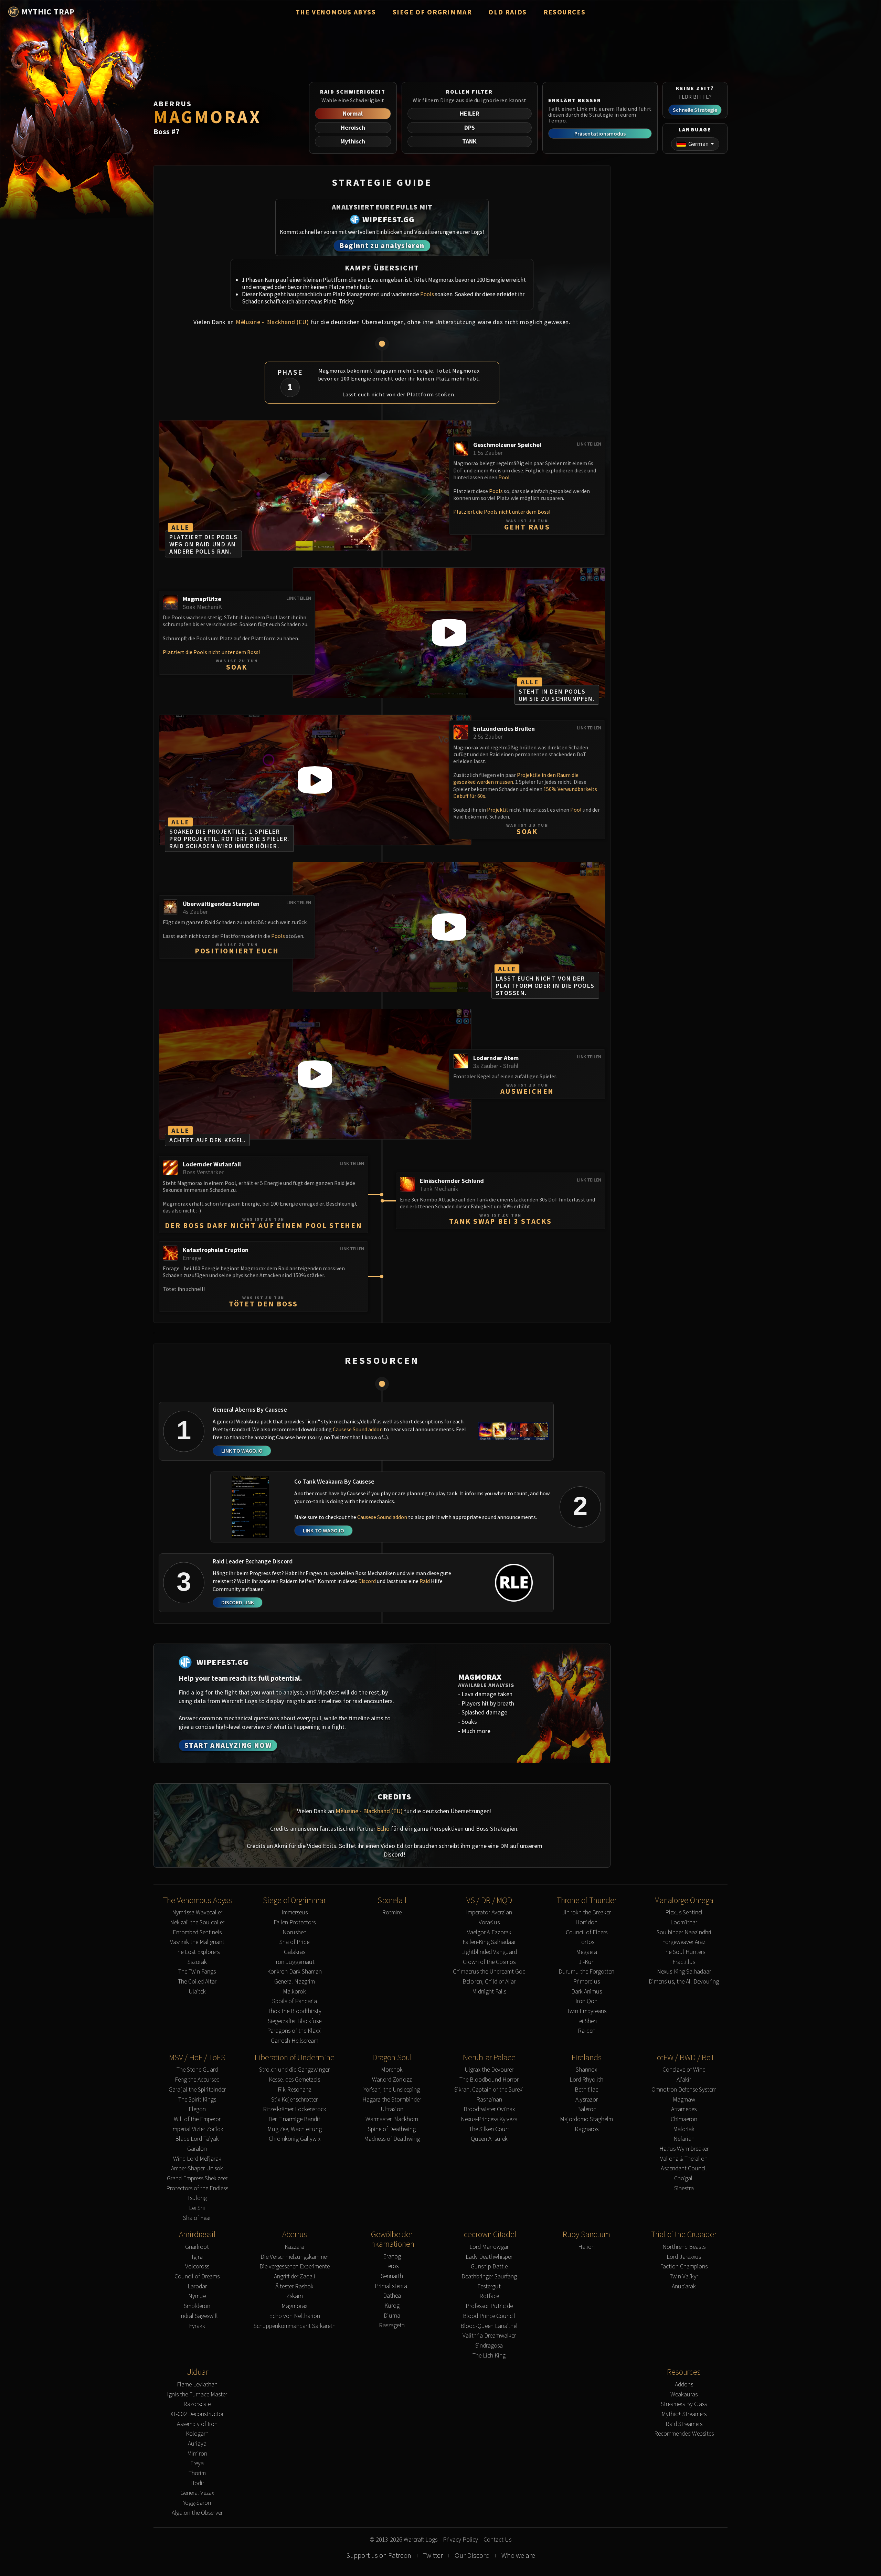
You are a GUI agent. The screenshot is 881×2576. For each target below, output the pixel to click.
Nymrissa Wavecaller (197, 1912)
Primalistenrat (392, 2286)
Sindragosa (489, 2346)
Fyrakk (197, 2326)
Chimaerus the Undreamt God (489, 1972)
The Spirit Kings (197, 2100)
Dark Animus (587, 1992)
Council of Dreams (197, 2276)
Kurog (392, 2306)
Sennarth (392, 2276)
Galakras (295, 1952)
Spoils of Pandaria (295, 2001)
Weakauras (684, 2395)
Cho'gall (684, 2178)
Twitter (433, 2555)
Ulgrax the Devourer (489, 2070)
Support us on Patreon (379, 2555)
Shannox (586, 2070)
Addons (684, 2385)
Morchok (392, 2070)
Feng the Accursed (197, 2080)
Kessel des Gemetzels (294, 2080)
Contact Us (497, 2540)
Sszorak (197, 1962)
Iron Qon (586, 2001)
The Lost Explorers (197, 1952)
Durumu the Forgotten (586, 1972)
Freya (197, 2463)
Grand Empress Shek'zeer (197, 2178)
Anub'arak (684, 2286)
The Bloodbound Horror (489, 2080)
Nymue (197, 2296)
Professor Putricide (489, 2306)
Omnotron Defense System (684, 2090)
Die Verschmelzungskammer (294, 2257)
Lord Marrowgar (489, 2247)
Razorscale (197, 2404)
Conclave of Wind (684, 2070)
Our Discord (472, 2555)
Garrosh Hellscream (295, 2041)
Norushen (295, 1932)
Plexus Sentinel (684, 1912)
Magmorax (294, 2306)
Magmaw (684, 2100)
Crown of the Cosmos (489, 1962)
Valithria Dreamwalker (489, 2336)
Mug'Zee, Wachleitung (295, 2129)
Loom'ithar (684, 1922)
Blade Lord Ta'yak (197, 2139)
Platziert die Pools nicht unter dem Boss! (502, 512)
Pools (427, 294)
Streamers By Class (684, 2404)
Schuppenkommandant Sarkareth (295, 2326)
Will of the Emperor (197, 2119)
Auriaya (197, 2444)
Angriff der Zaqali (295, 2276)
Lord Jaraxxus (684, 2257)
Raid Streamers (684, 2424)
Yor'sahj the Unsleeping (392, 2090)
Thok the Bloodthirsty (295, 2011)
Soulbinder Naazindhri (684, 1932)
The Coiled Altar (197, 1982)
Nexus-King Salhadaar (684, 1972)
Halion (586, 2247)
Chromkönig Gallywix (295, 2139)
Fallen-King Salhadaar (489, 1942)
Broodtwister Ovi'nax (489, 2109)
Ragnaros (587, 2129)
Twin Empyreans (587, 2011)
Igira (197, 2257)
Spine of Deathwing (392, 2129)
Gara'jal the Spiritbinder (197, 2090)
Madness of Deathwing (392, 2139)
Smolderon (197, 2306)
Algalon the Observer (197, 2513)
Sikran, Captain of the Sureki (489, 2090)
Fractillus (684, 1962)
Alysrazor (587, 2100)
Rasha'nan (489, 2100)
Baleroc (587, 2109)
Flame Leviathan (197, 2385)
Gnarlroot (197, 2247)
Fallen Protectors (295, 1922)
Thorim (197, 2473)
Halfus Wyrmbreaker (684, 2149)
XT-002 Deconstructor (197, 2414)
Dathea (392, 2296)
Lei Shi (197, 2208)
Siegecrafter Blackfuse (295, 2021)
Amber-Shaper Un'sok (197, 2168)
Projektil (498, 810)
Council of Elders (587, 1932)
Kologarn (197, 2434)
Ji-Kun (587, 1962)
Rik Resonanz (295, 2090)
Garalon (197, 2149)
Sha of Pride (294, 1942)
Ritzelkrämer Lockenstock (295, 2109)
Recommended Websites (684, 2434)
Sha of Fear (197, 2218)
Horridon (586, 1922)
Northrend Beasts (684, 2247)
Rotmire (392, 1912)
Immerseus (295, 1912)
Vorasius (489, 1922)
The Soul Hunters (684, 1952)
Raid (425, 1581)
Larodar (197, 2286)
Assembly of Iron (197, 2424)
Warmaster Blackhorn (392, 2119)
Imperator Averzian (489, 1912)
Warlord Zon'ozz (392, 2080)
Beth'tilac (586, 2090)
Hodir (197, 2483)
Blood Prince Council (489, 2316)
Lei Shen (586, 2021)
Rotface (489, 2296)
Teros (392, 2266)
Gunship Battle (489, 2267)
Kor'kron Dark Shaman (294, 1972)
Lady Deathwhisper (489, 2257)
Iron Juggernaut (294, 1962)
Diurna (392, 2316)
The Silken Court (489, 2129)
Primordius (586, 1982)
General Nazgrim (295, 1982)
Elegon (197, 2109)
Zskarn (295, 2296)
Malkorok (294, 1992)
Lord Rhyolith (586, 2080)
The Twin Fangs (197, 1972)
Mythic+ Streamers (684, 2414)
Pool (504, 477)
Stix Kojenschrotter (294, 2100)
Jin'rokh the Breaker (586, 1912)
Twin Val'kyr (684, 2276)
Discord (367, 1581)
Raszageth (392, 2325)
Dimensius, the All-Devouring (684, 1982)
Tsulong (197, 2198)
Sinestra (684, 2188)
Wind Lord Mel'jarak (197, 2159)
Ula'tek (197, 1992)
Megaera (587, 1952)
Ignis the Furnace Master (197, 2395)
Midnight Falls (489, 1992)
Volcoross (197, 2267)
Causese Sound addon (358, 1429)
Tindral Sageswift (197, 2316)
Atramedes (684, 2109)
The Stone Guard (197, 2070)
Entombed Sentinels (197, 1932)
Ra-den (587, 2031)
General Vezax (197, 2493)
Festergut (489, 2286)
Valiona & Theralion (684, 2159)
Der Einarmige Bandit (294, 2119)
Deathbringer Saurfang (489, 2276)
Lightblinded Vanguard (489, 1952)
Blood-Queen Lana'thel (489, 2326)
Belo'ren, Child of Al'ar (489, 1982)
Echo (383, 1829)
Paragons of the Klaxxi (294, 2031)
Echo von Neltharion (295, 2316)
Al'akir (684, 2080)
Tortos (586, 1942)
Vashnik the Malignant (197, 1942)
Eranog (392, 2257)
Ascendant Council (684, 2168)
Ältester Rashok (294, 2286)
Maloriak (684, 2129)
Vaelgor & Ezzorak (489, 1932)
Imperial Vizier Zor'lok (197, 2129)
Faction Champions (684, 2267)
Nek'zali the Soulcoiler (197, 1922)
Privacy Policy (460, 2540)
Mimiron (197, 2454)
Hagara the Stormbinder (392, 2100)
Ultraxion (392, 2109)
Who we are (518, 2555)
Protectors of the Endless (197, 2188)
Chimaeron (684, 2119)
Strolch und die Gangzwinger (294, 2070)
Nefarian (684, 2139)
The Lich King (489, 2356)
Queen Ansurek (489, 2139)
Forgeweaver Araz (684, 1942)
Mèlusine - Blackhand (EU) (272, 322)
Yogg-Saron (197, 2503)
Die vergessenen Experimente (295, 2267)
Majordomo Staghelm (586, 2119)
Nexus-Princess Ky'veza (489, 2119)
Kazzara (294, 2247)
